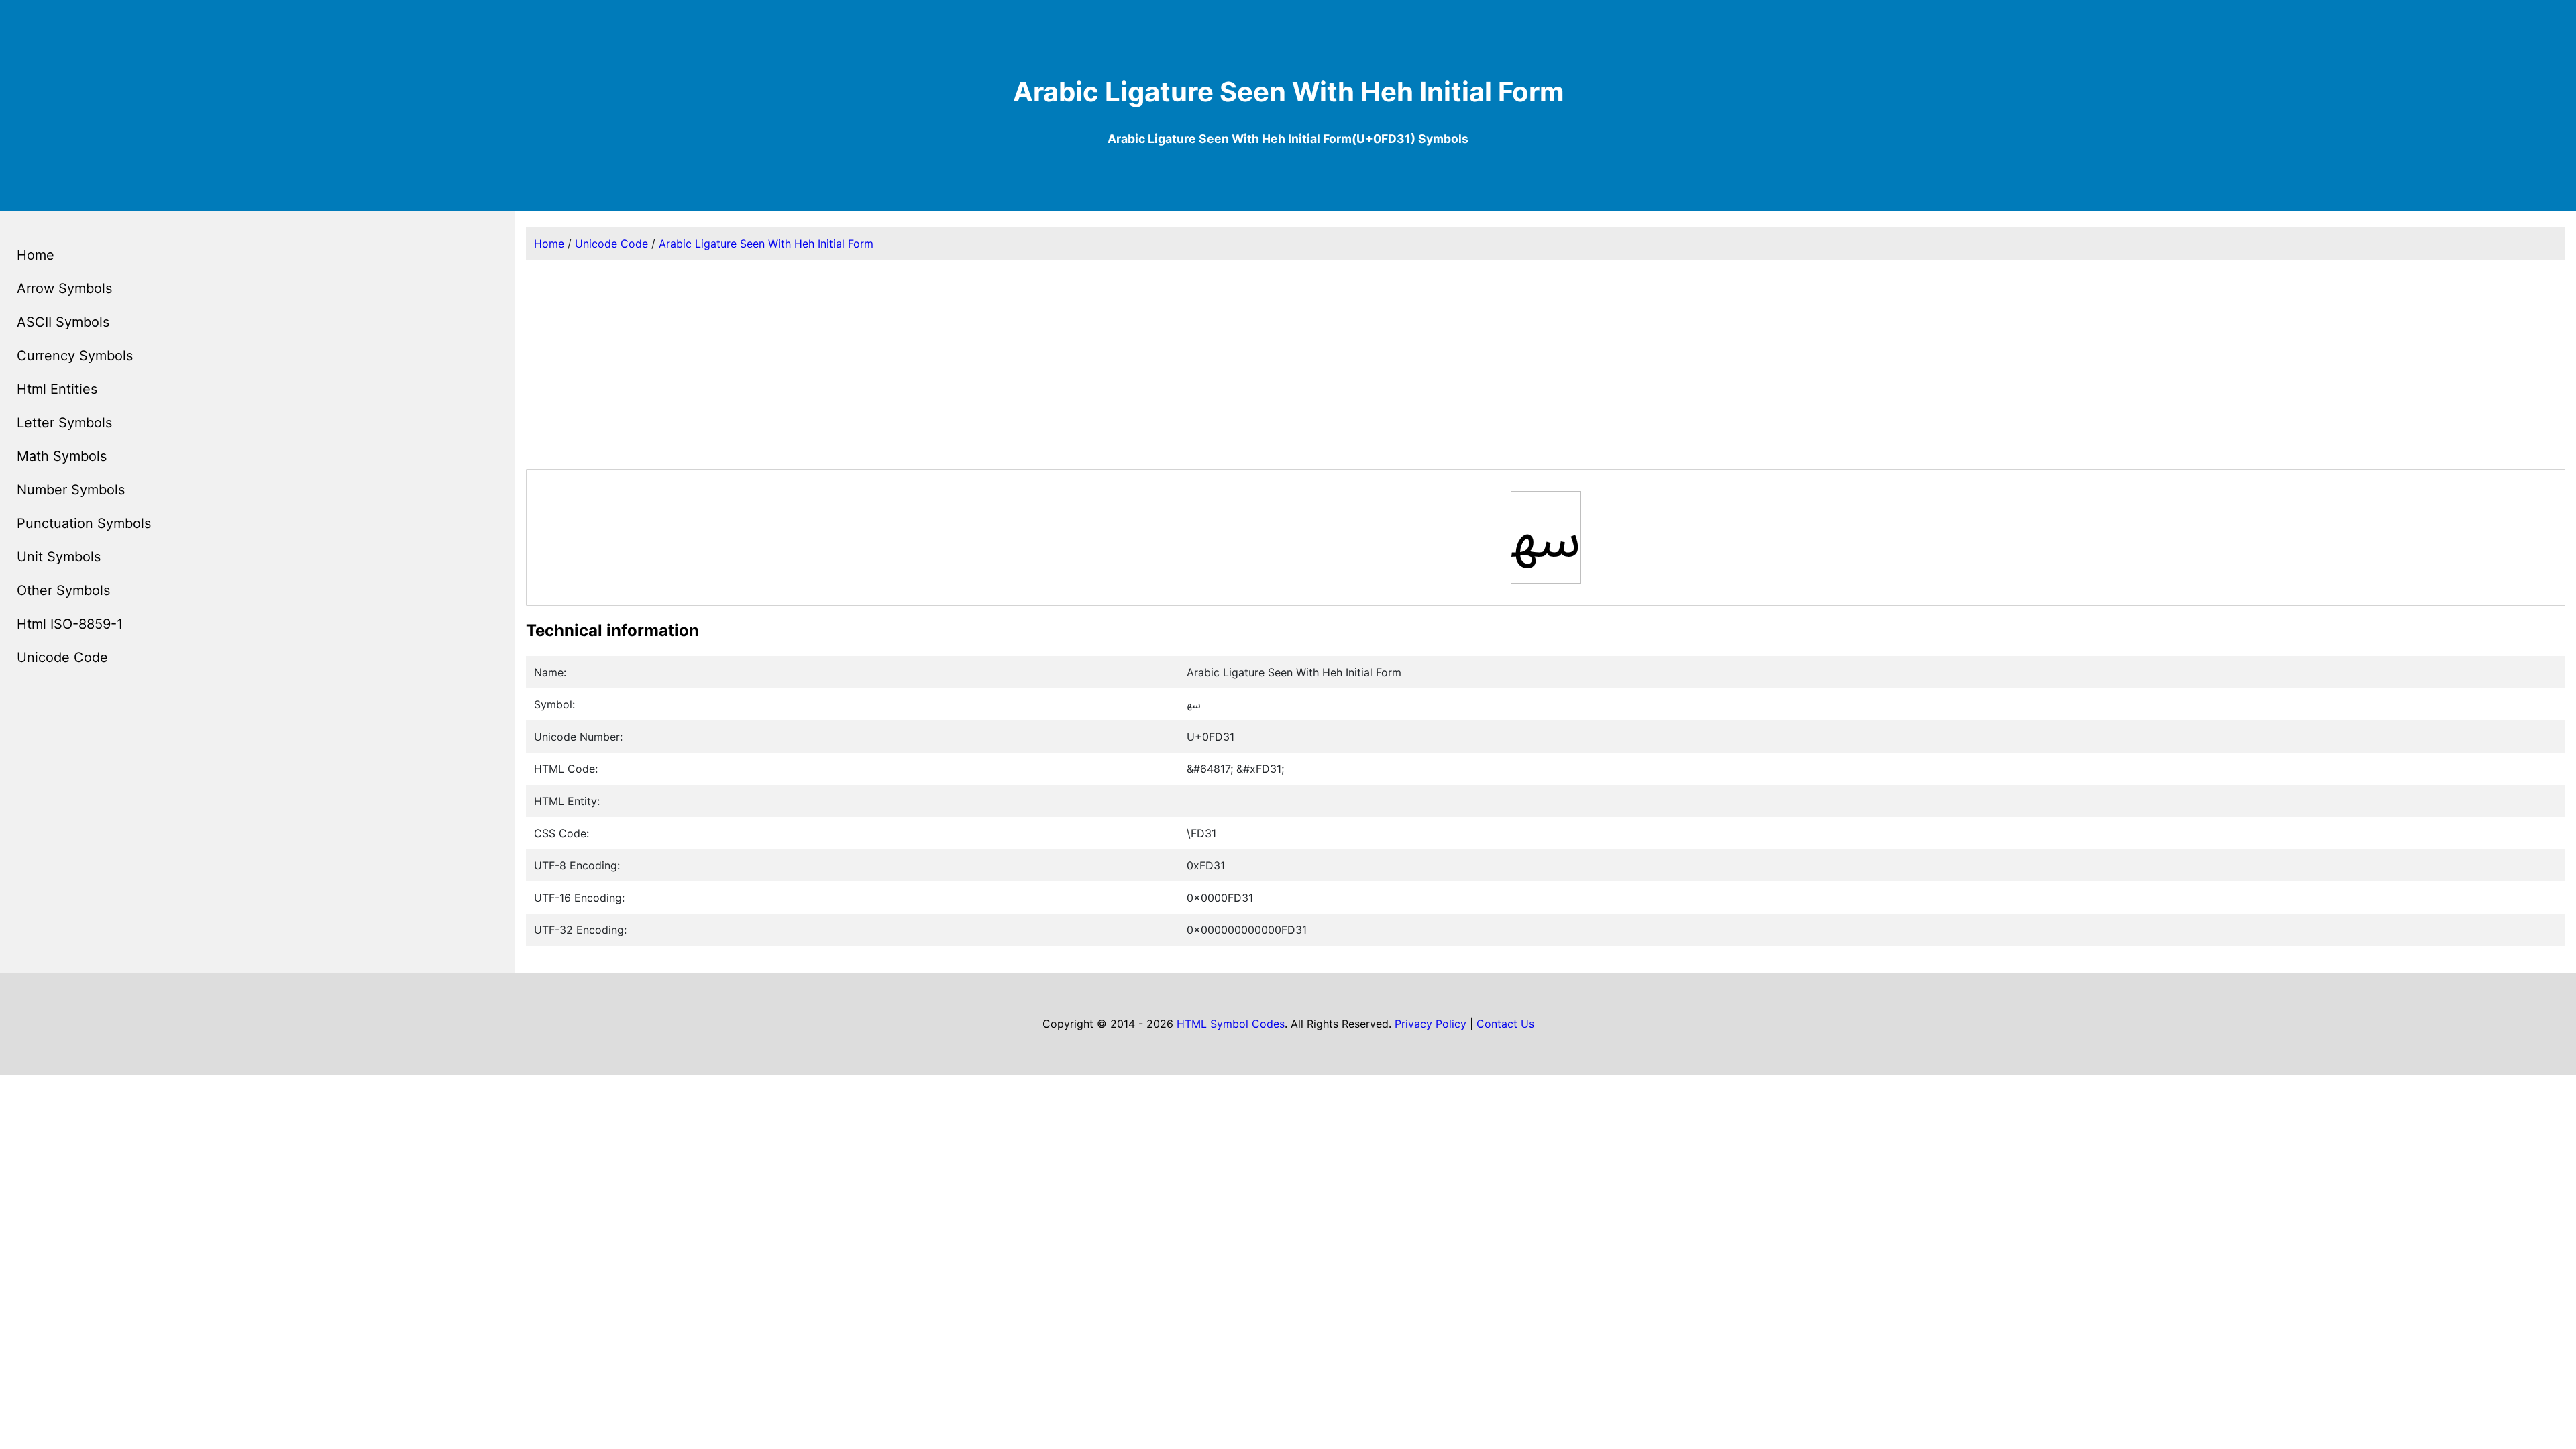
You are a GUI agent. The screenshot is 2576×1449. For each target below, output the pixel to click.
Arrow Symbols (64, 288)
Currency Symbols (75, 356)
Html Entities (57, 389)
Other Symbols (63, 590)
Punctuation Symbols (84, 523)
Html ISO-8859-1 (70, 624)
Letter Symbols (64, 423)
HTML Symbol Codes (1231, 1024)
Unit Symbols (59, 557)
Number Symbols (71, 490)
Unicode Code (62, 657)
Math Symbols (62, 456)
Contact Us (1505, 1024)
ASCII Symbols (63, 322)
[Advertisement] (1546, 364)
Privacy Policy (1431, 1024)
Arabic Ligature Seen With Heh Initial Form (766, 244)
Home (36, 255)
